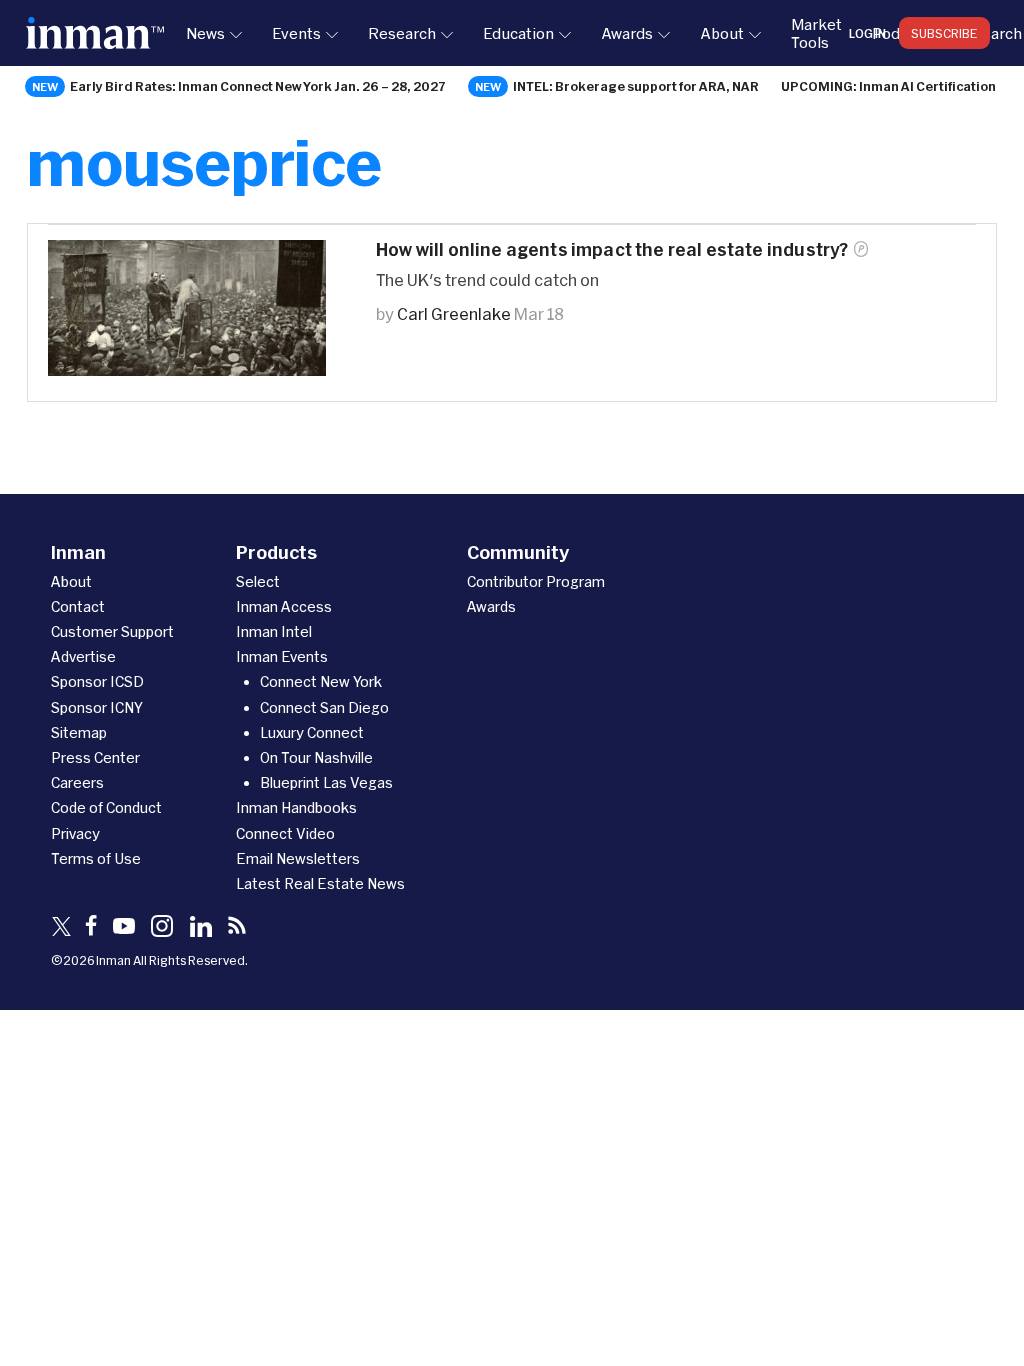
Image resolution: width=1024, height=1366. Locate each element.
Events (296, 33)
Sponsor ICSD (97, 681)
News (205, 33)
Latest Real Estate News (320, 883)
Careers (77, 782)
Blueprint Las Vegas (326, 782)
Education (518, 33)
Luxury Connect (312, 732)
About (722, 33)
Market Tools (816, 33)
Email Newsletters (298, 858)
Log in (867, 33)
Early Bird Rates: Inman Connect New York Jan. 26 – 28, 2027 (258, 86)
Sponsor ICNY (97, 707)
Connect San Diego (324, 707)
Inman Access (284, 606)
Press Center (95, 757)
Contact (78, 606)
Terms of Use (96, 858)
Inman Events (282, 656)
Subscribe (944, 33)
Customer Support (112, 631)
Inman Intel (274, 631)
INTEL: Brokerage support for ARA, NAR (636, 86)
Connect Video (285, 833)
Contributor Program (536, 581)
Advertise (83, 656)
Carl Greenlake (454, 313)
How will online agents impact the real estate (612, 249)
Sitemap (79, 732)
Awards (627, 33)
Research (402, 33)
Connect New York (321, 681)
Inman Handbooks (296, 807)
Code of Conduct (106, 807)
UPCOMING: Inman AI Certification (888, 86)
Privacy (75, 833)
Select (258, 581)
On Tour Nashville (316, 757)
